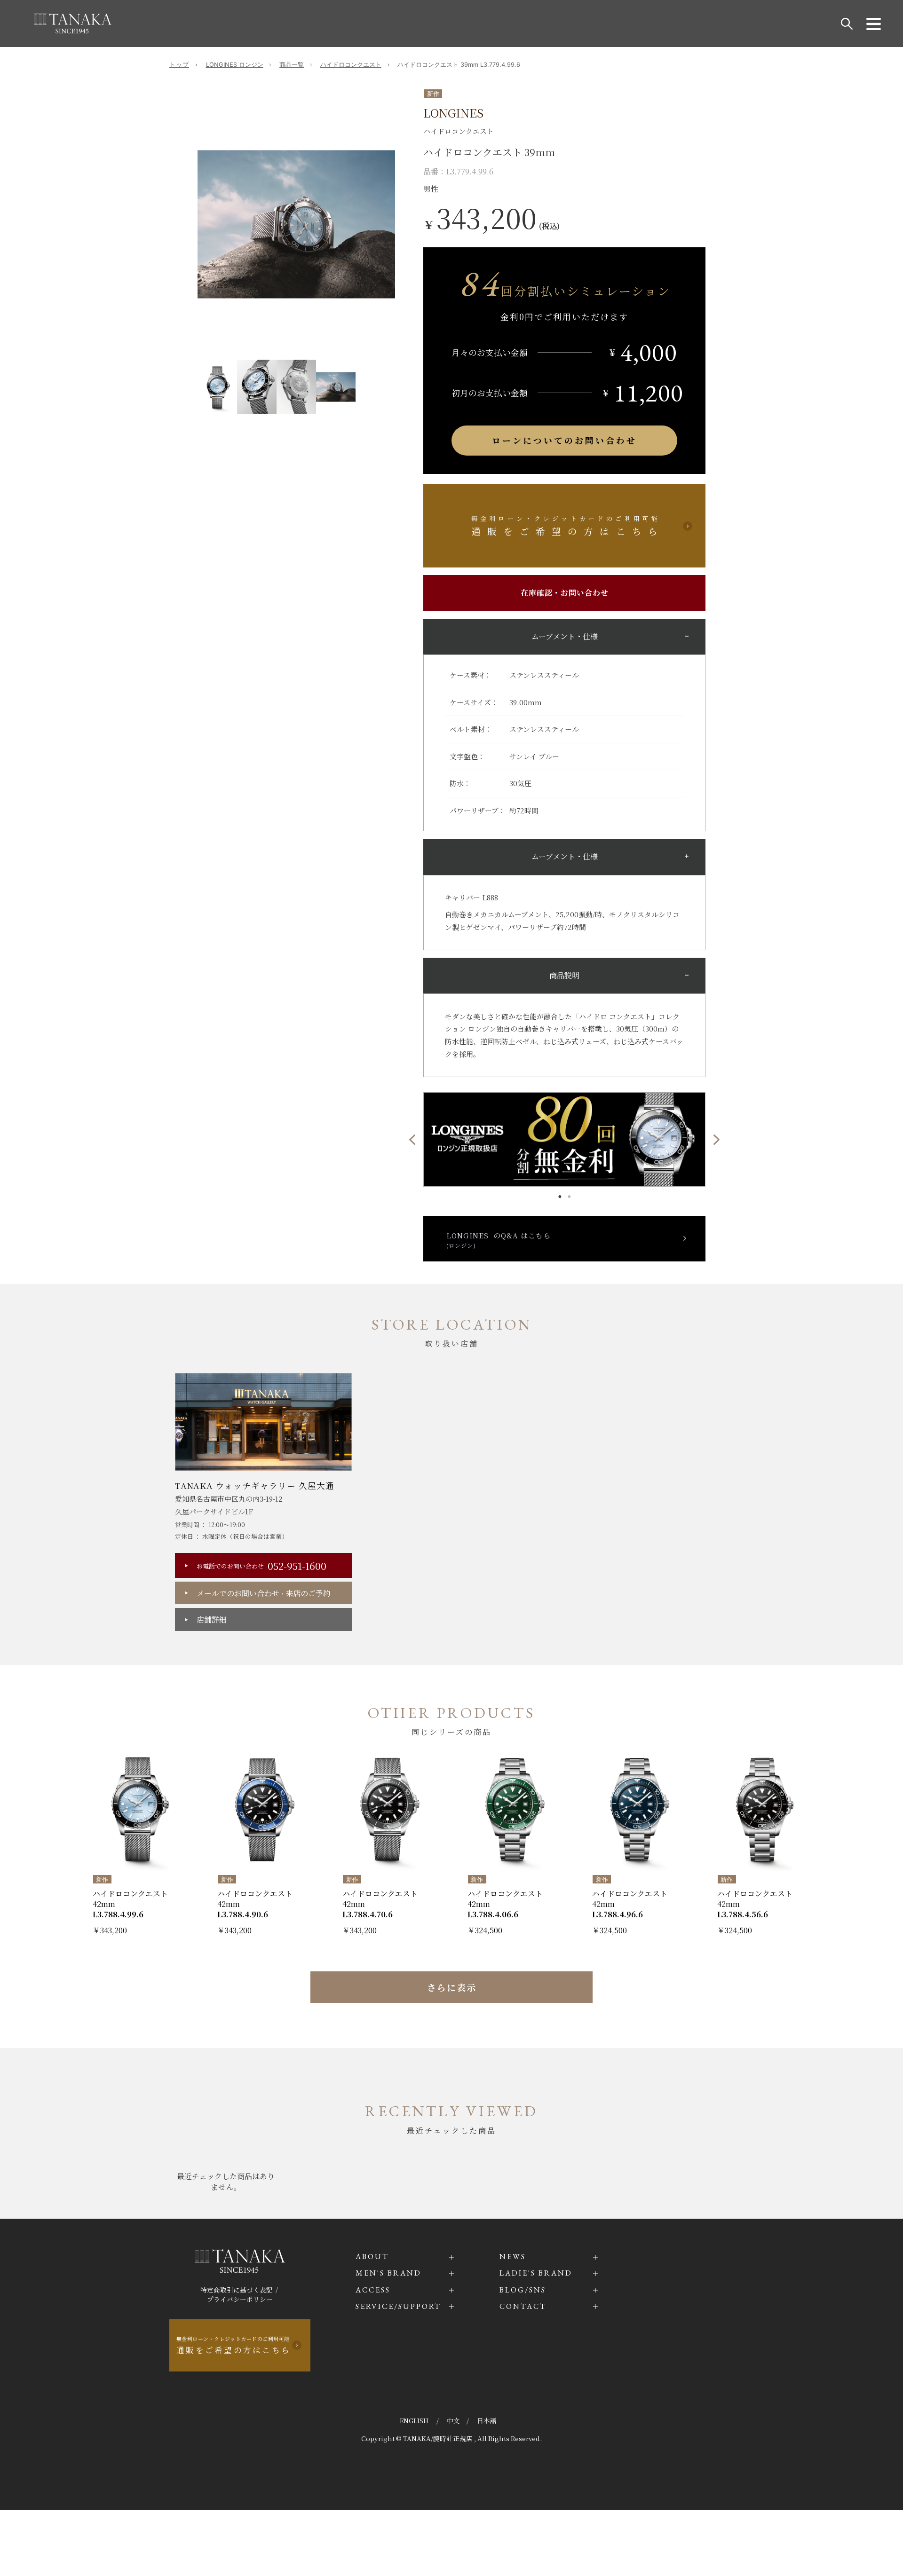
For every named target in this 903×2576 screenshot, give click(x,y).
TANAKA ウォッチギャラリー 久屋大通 (255, 1485)
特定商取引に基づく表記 (237, 2290)
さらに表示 (452, 1987)
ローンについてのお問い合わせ (564, 440)
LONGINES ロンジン (235, 65)
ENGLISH (415, 2420)
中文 (453, 2420)
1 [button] (560, 1194)
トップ (179, 65)
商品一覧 (292, 65)
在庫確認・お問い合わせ (565, 593)
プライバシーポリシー (240, 2299)
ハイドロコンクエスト (351, 65)
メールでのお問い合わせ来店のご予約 (264, 1593)
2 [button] (569, 1194)
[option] (296, 224)
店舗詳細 (212, 1619)
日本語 (487, 2420)
